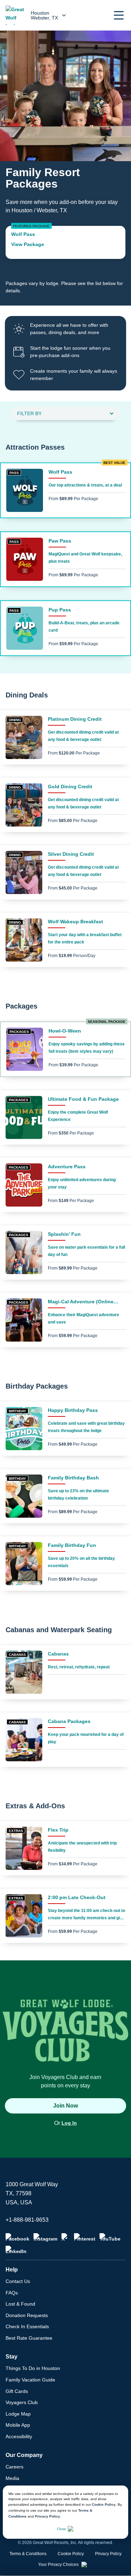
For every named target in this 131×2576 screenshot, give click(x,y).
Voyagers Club (22, 2402)
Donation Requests (27, 2315)
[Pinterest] (85, 2237)
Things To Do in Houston (33, 2368)
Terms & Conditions (28, 2554)
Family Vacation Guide (30, 2380)
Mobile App (18, 2425)
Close (61, 2529)
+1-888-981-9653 (27, 2220)
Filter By (29, 413)
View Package (28, 244)
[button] (119, 15)
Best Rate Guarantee (29, 2338)
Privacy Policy (48, 2516)
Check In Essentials (27, 2326)
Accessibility (19, 2436)
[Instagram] (45, 2237)
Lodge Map (18, 2414)
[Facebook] (17, 2237)
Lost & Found (20, 2304)
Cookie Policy (104, 2504)
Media (12, 2478)
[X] (66, 2237)
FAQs (12, 2293)
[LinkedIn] (16, 2250)
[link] (65, 242)
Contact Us (18, 2281)
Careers (14, 2467)
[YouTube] (110, 2237)
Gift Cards (17, 2391)
